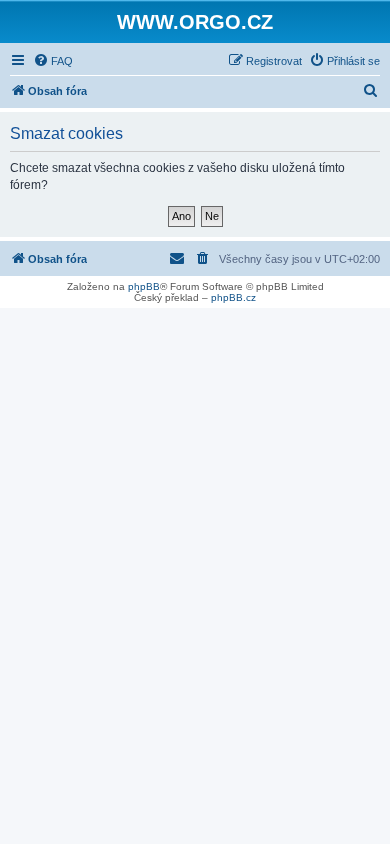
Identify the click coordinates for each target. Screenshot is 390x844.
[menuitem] (53, 61)
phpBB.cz (233, 297)
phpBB (144, 286)
